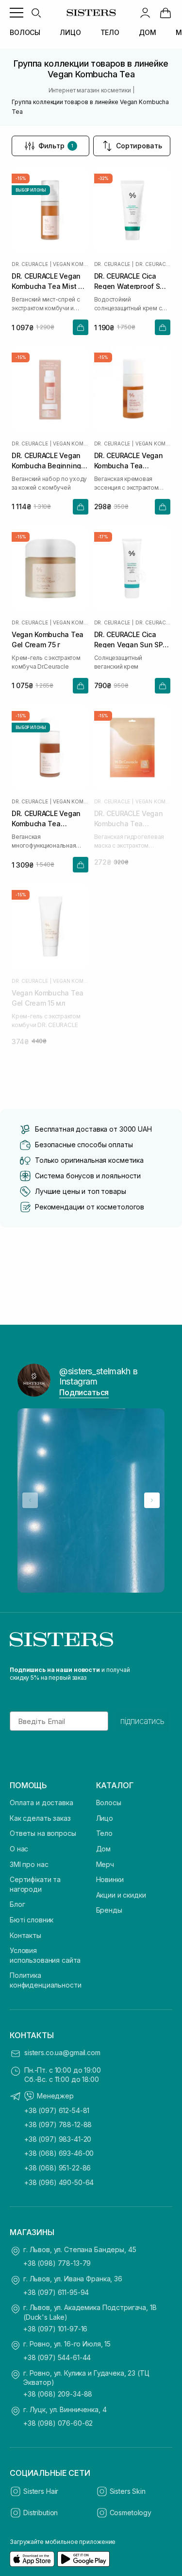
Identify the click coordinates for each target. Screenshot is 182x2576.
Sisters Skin (128, 2491)
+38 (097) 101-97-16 (55, 2329)
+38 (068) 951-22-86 (58, 2168)
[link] (165, 13)
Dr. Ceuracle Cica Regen (153, 264)
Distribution (41, 2513)
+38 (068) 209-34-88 (58, 2394)
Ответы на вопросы (43, 1833)
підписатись (142, 1721)
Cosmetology (131, 2513)
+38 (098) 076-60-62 (58, 2423)
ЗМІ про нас (29, 1864)
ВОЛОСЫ (25, 32)
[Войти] (145, 13)
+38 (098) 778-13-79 (57, 2263)
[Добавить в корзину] (81, 327)
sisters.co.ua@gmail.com (62, 2052)
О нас (19, 1849)
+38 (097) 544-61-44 (57, 2357)
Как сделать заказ (40, 1818)
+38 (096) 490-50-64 (59, 2182)
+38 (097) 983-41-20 (58, 2139)
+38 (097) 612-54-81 (57, 2110)
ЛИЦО (70, 32)
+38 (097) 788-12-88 (58, 2124)
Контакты (25, 1935)
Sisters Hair (41, 2491)
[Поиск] (36, 13)
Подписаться (84, 1392)
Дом (104, 1849)
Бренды (109, 1910)
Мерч (105, 1864)
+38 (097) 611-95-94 (56, 2292)
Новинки (110, 1879)
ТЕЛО (110, 32)
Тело (104, 1833)
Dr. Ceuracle (30, 264)
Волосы (109, 1803)
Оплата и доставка (41, 1803)
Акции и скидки (121, 1895)
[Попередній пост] (30, 1500)
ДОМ (148, 32)
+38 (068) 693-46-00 (59, 2153)
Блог (17, 1904)
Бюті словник (32, 1920)
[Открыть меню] (17, 13)
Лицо (105, 1818)
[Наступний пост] (152, 1500)
